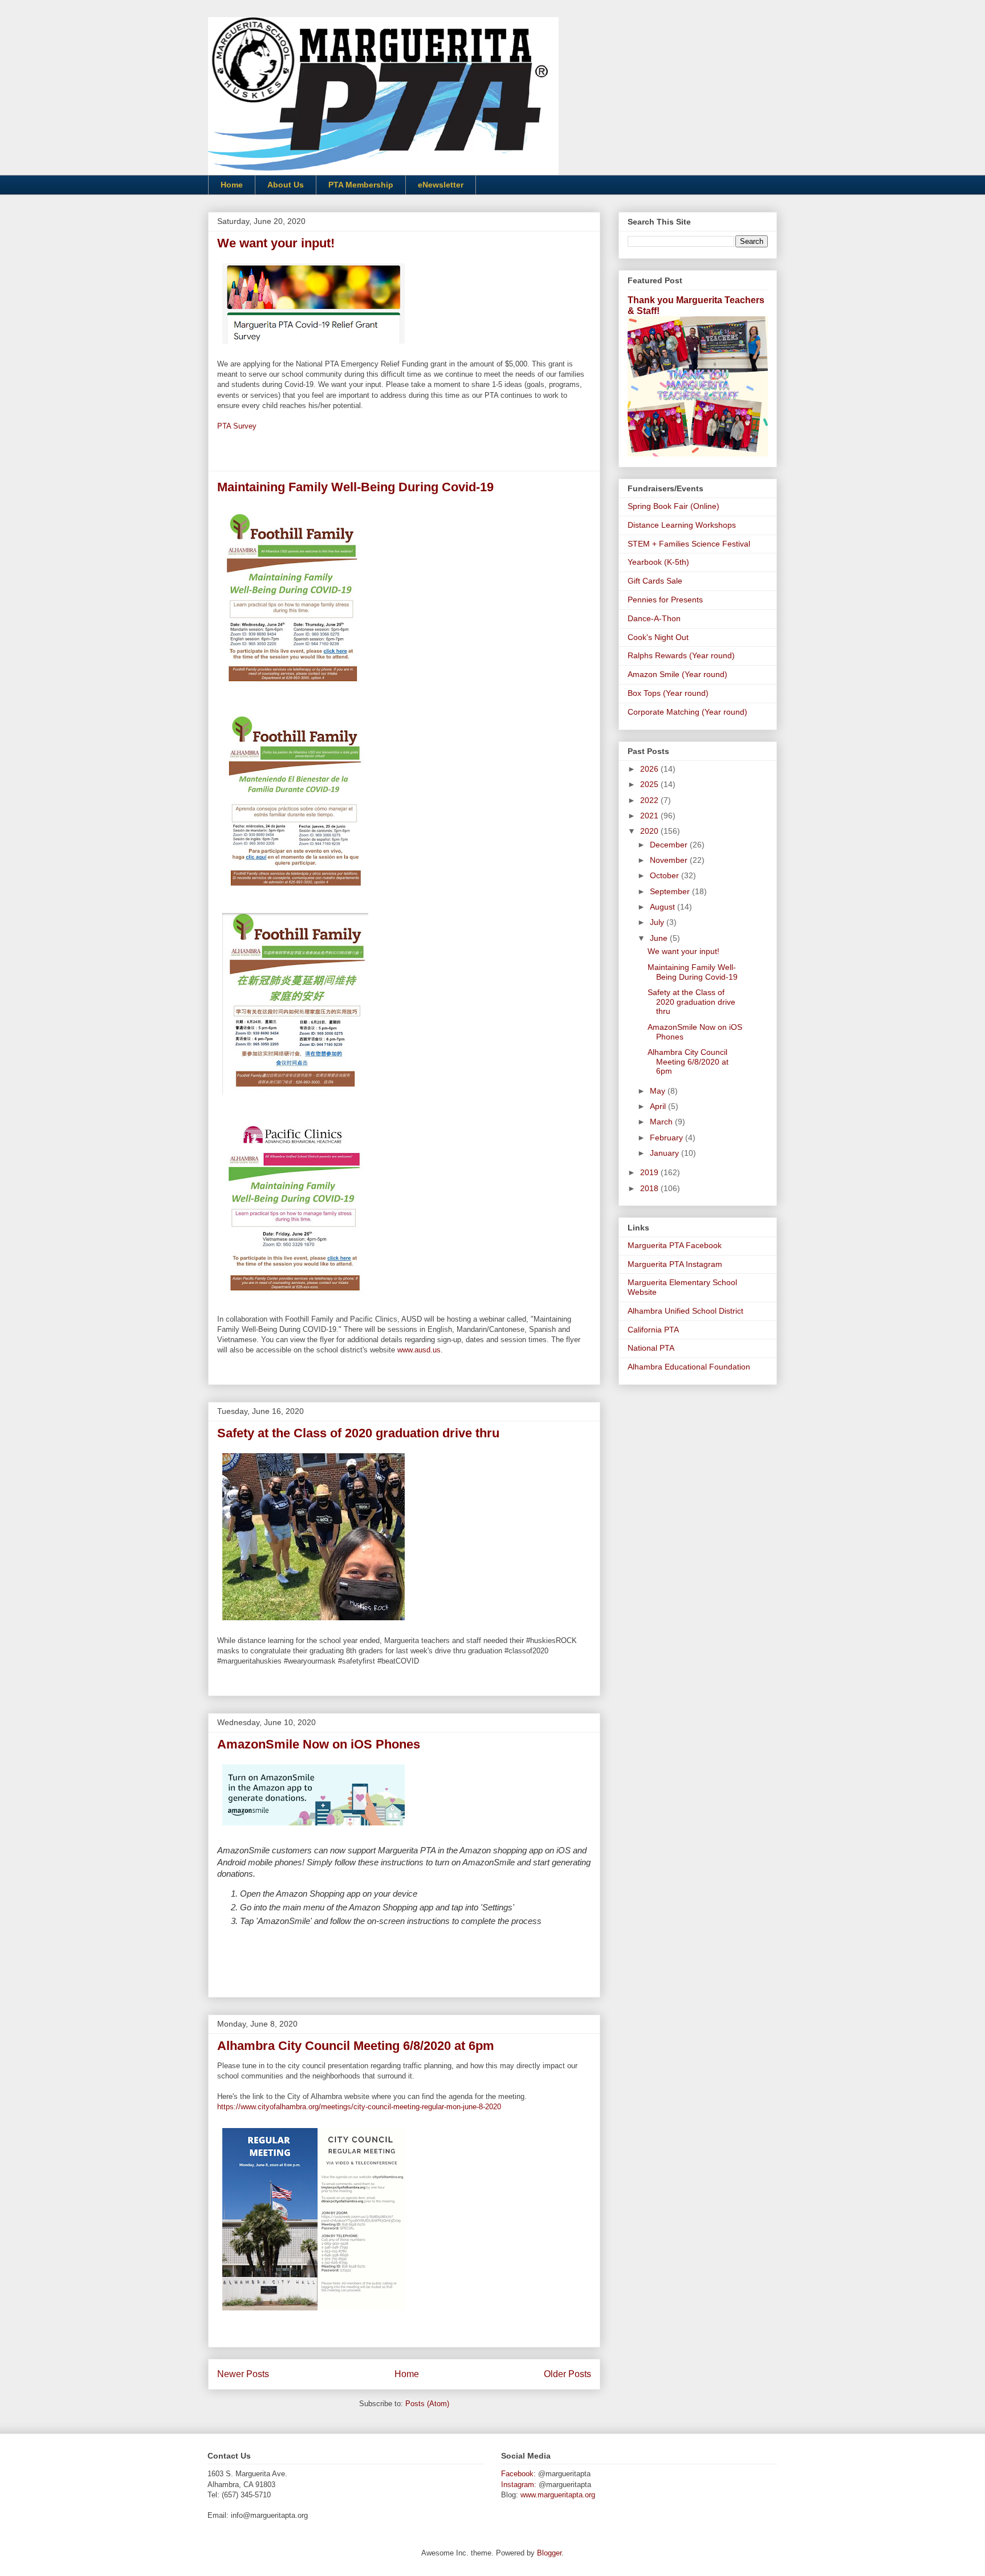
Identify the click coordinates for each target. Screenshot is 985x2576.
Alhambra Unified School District (685, 1311)
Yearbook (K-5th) (658, 562)
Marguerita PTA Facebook (675, 1245)
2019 (650, 1172)
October (666, 875)
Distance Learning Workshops (682, 525)
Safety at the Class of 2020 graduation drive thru (358, 1433)
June (660, 938)
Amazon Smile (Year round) (677, 674)
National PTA (651, 1348)
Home (232, 185)
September (671, 891)
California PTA (653, 1330)
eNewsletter (441, 185)
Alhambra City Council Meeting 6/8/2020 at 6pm (356, 2046)
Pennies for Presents (665, 600)
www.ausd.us (419, 1350)
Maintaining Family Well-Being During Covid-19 (355, 487)
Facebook (517, 2474)
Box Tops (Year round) (668, 693)
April (659, 1106)
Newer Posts (243, 2374)
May (659, 1091)
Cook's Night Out (658, 637)
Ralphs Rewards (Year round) (681, 655)
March (662, 1122)
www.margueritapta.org (558, 2495)
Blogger (549, 2553)
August (664, 907)
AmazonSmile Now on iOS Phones (319, 1744)
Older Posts (567, 2374)
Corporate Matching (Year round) (687, 712)
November (670, 860)
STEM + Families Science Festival (689, 544)
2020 (650, 831)
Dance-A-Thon (654, 618)
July (658, 922)
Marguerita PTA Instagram (675, 1264)
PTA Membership (361, 185)
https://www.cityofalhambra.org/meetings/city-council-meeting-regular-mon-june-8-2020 (359, 2107)
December (670, 845)
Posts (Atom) (427, 2404)
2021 (650, 816)
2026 (650, 769)
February (667, 1138)
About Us (286, 185)
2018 (650, 1188)
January (666, 1153)
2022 (650, 800)
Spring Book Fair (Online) (673, 506)
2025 (650, 784)
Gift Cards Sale (655, 581)
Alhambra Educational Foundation (689, 1367)
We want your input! (276, 243)
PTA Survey (237, 426)
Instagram (518, 2485)
